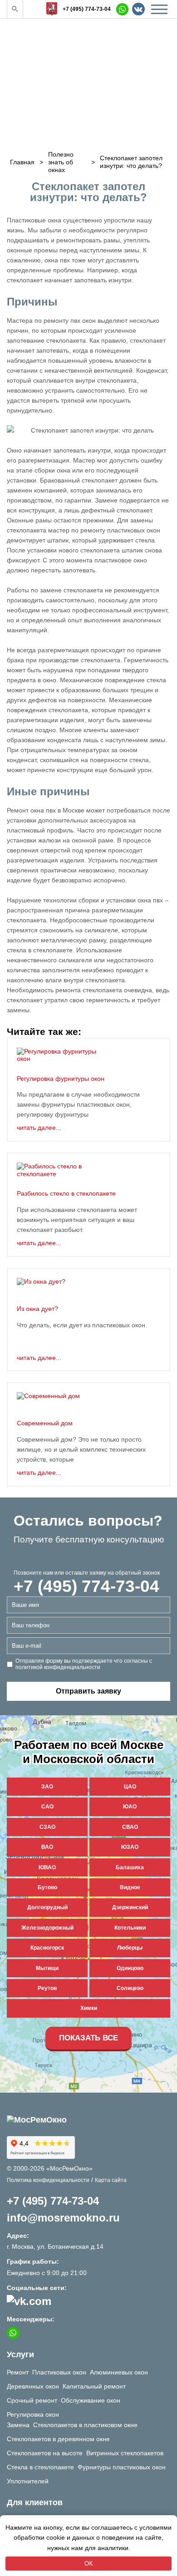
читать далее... (39, 1128)
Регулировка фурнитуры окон (61, 1079)
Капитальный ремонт (94, 2386)
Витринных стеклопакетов (125, 2453)
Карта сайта (111, 2180)
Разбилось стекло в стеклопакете (66, 1193)
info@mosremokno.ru (63, 2218)
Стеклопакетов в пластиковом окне (85, 2425)
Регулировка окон (33, 2414)
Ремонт (18, 2372)
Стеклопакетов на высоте (45, 2453)
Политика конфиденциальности (48, 2180)
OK (89, 2564)
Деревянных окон (33, 2386)
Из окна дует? (37, 1309)
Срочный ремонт (32, 2400)
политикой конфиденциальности (58, 1667)
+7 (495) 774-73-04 (87, 9)
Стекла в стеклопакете (40, 2467)
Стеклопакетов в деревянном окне (58, 2439)
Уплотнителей (28, 2481)
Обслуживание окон (91, 2400)
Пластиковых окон (59, 2372)
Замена (18, 2425)
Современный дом (45, 1423)
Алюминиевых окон (119, 2372)
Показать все (88, 2038)
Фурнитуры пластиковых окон (122, 2467)
